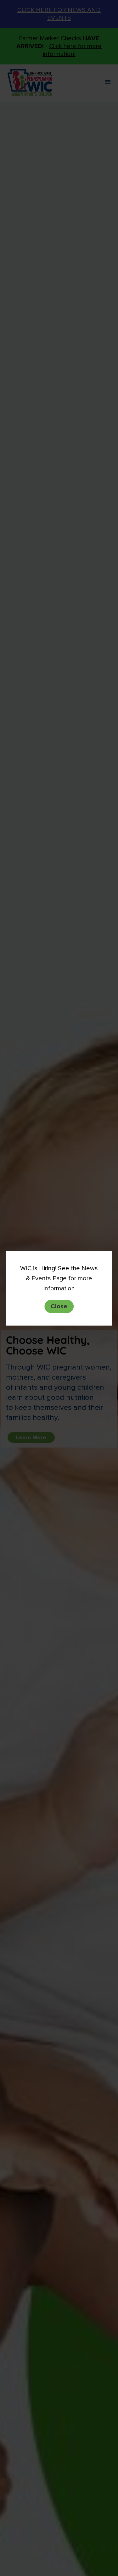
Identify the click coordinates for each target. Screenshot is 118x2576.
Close (59, 1306)
